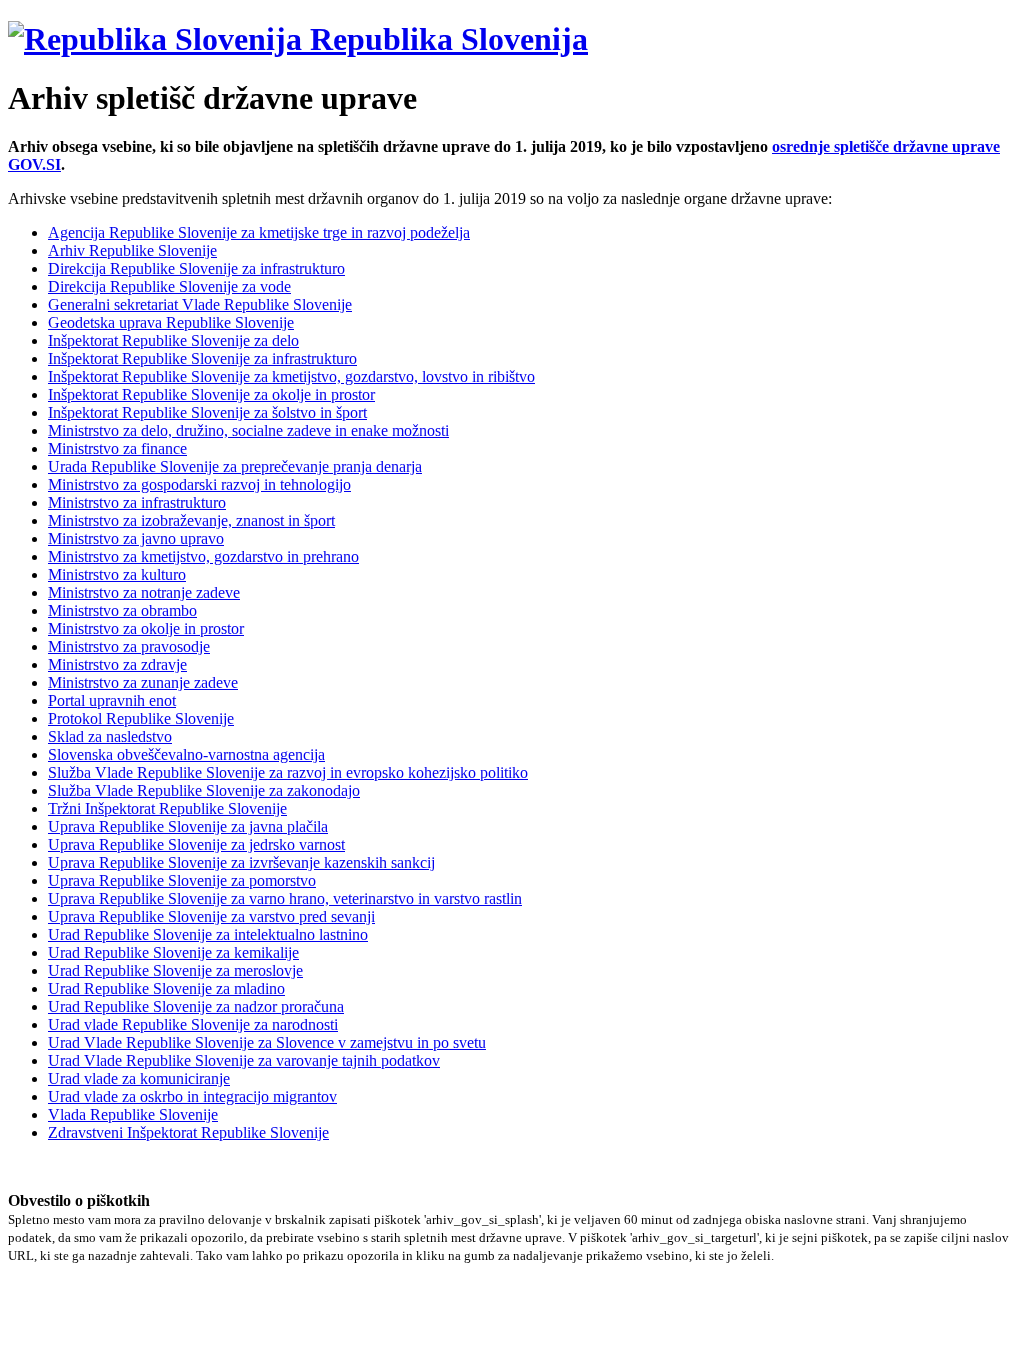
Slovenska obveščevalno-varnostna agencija (186, 754)
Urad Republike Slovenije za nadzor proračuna (196, 1006)
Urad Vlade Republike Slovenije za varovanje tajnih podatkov (244, 1060)
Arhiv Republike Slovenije (132, 250)
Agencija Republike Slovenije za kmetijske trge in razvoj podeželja (259, 232)
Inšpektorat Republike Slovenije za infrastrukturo (202, 358)
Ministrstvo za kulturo (117, 574)
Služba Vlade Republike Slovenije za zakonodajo (204, 790)
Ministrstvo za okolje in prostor (146, 628)
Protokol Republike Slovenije (141, 718)
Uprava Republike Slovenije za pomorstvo (182, 880)
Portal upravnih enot (112, 700)
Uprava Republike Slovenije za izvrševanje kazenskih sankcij (241, 862)
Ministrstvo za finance (117, 448)
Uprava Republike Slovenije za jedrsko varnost (196, 844)
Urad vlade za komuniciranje (139, 1078)
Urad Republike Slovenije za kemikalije (173, 952)
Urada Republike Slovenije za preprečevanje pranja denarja (235, 466)
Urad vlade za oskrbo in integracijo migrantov (192, 1096)
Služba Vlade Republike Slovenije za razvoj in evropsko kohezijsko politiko (288, 772)
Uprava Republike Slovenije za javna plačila (188, 826)
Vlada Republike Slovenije (133, 1114)
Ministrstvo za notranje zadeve (144, 592)
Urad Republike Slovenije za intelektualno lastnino (208, 934)
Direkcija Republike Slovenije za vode (169, 286)
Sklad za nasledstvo (110, 736)
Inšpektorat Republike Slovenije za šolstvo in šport (207, 412)
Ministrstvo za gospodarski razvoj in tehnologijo (199, 484)
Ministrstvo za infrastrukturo (137, 502)
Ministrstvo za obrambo (122, 610)
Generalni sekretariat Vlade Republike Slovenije (200, 304)
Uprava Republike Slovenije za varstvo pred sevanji (211, 916)
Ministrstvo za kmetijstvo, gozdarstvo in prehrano (203, 556)
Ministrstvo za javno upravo (136, 538)
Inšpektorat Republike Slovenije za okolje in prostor (211, 394)
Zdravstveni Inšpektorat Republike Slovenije (188, 1132)
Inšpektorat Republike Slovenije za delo (173, 340)
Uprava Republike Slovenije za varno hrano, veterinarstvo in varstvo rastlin (285, 898)
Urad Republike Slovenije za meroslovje (175, 970)
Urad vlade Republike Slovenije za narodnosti (193, 1024)
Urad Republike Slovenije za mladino (166, 988)
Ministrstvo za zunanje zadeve (143, 682)
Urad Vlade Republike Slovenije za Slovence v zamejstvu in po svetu (267, 1042)
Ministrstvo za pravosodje (129, 646)
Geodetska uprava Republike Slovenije (171, 322)
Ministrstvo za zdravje (117, 664)
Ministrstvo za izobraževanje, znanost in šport (191, 520)
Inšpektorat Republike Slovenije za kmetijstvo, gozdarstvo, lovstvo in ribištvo (291, 376)
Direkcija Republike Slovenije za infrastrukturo (196, 268)
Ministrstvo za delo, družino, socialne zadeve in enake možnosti (248, 430)
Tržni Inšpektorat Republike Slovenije (167, 808)
